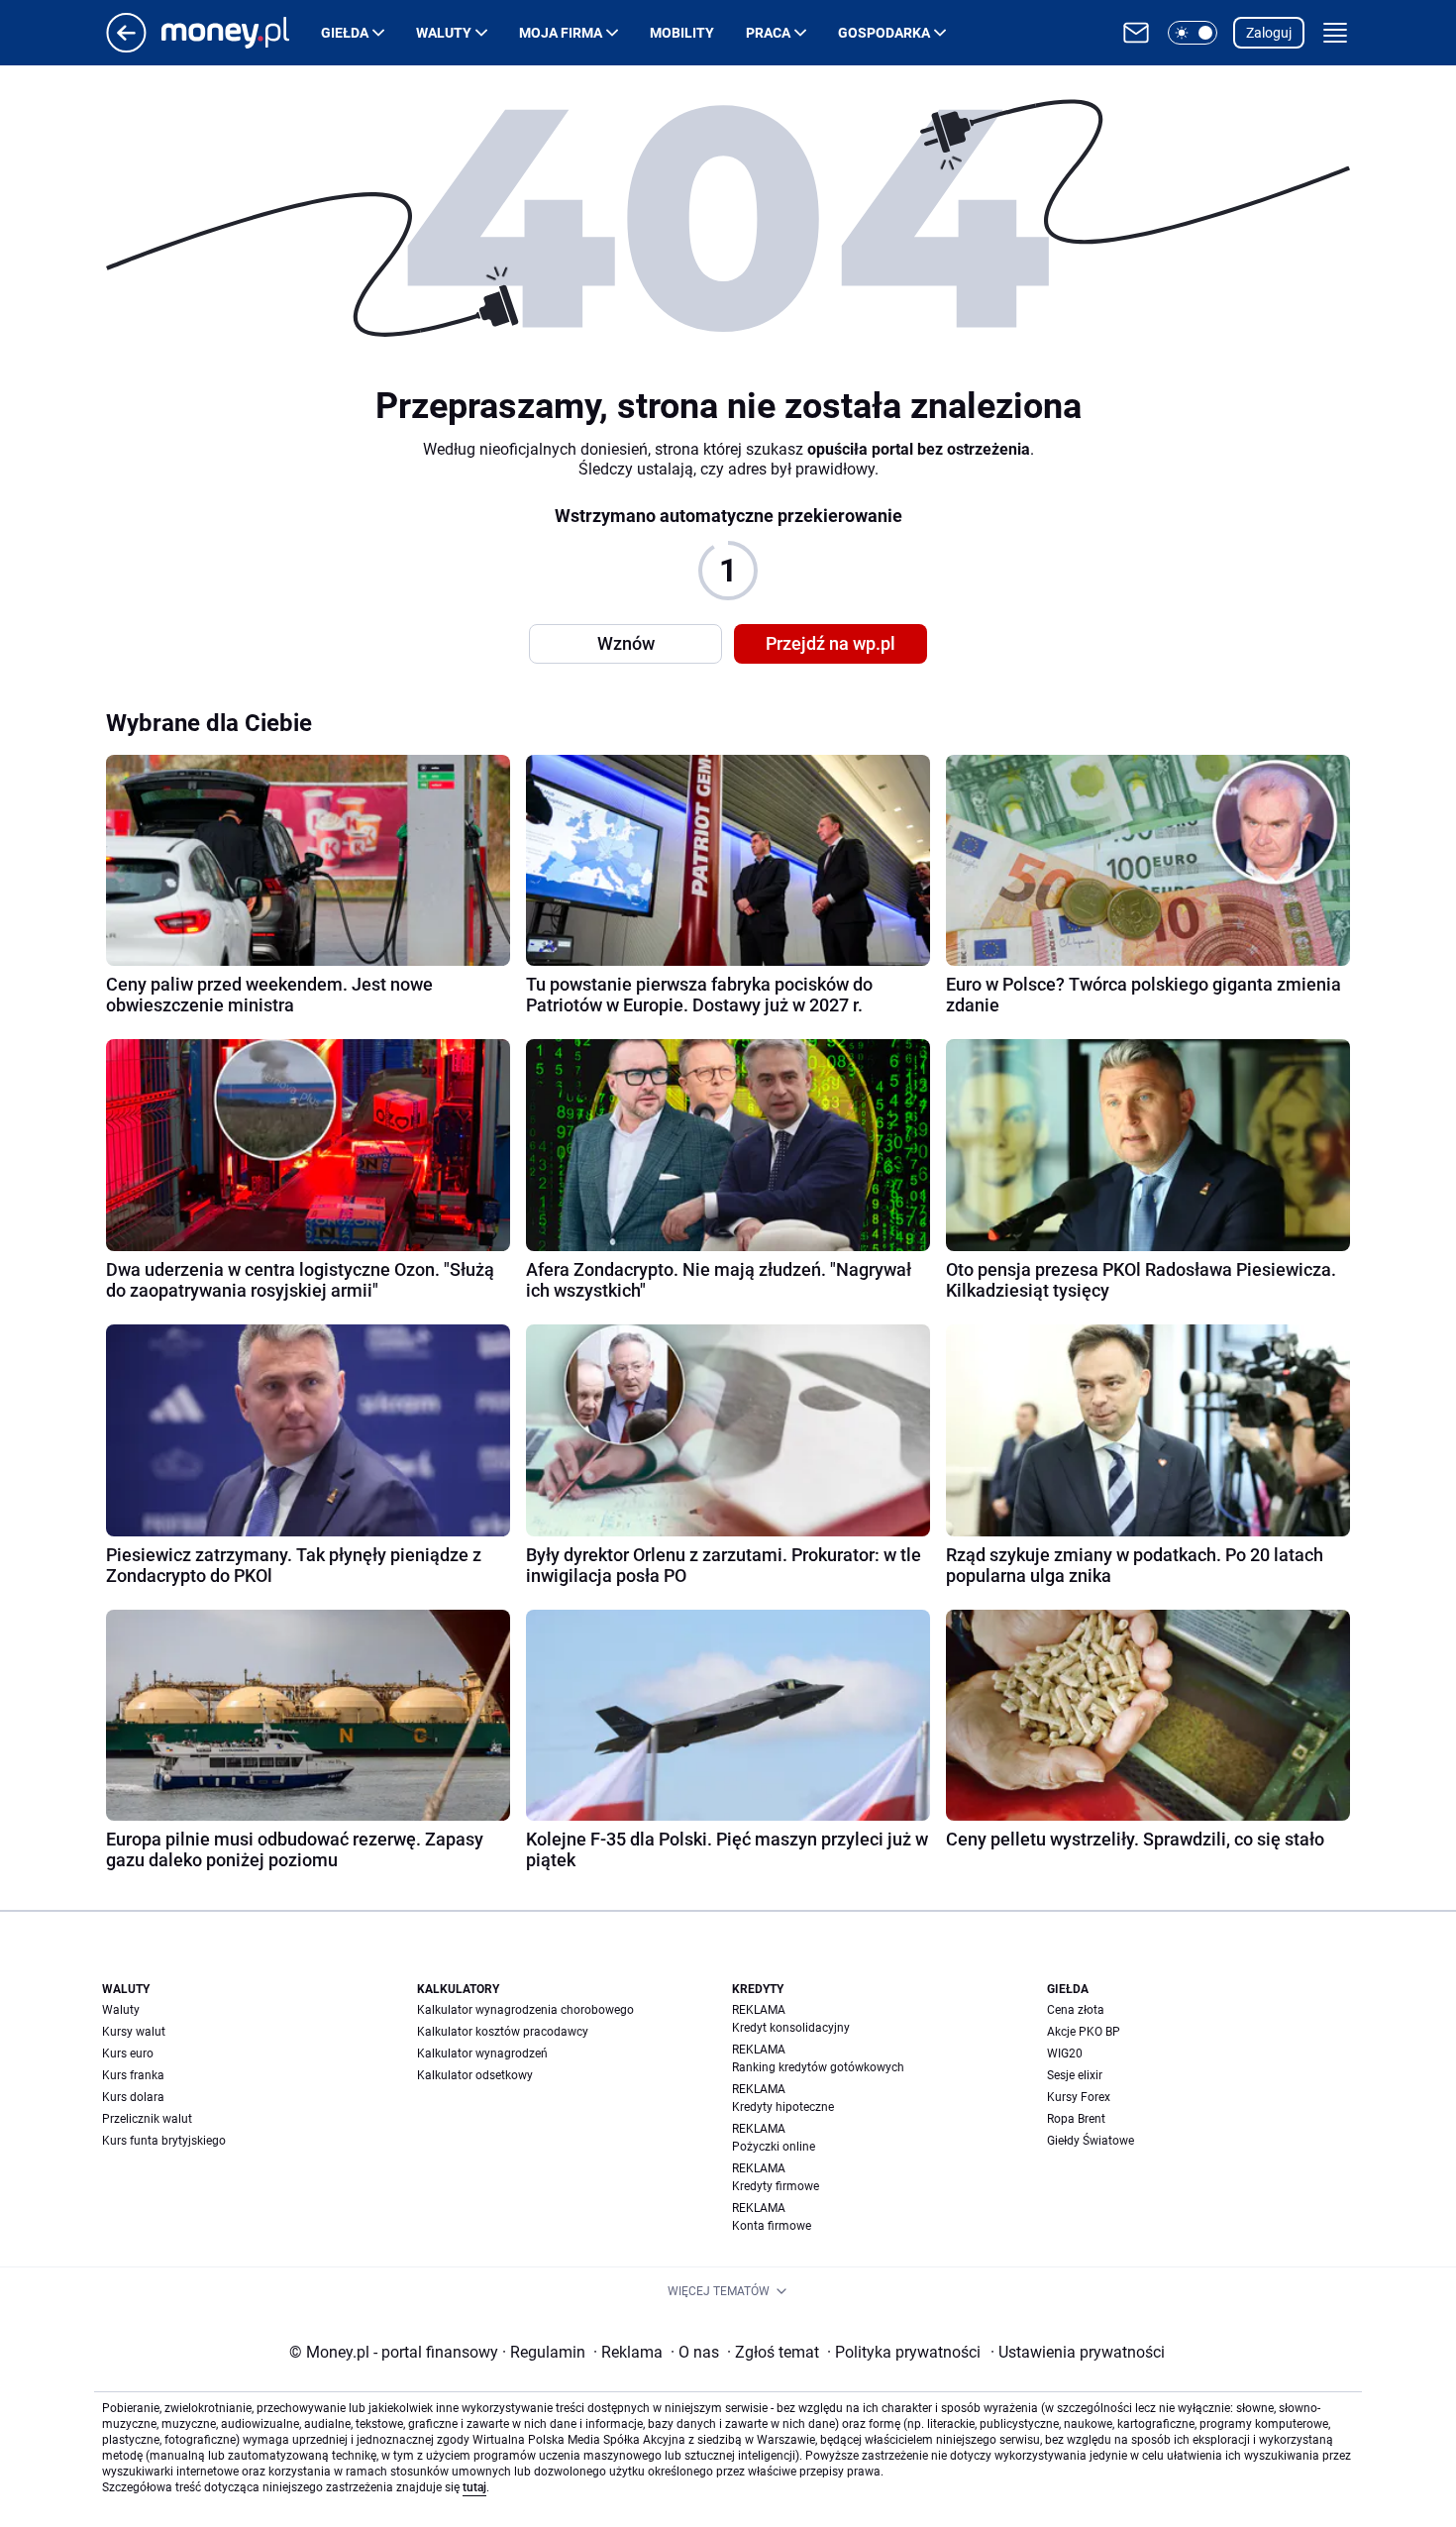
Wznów (626, 643)
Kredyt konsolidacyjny (791, 2028)
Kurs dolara (133, 2097)
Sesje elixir (1075, 2075)
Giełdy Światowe (1091, 2141)
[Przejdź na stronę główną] (126, 47)
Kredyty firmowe (776, 2186)
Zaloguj (1269, 33)
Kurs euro (128, 2053)
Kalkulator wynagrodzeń (482, 2053)
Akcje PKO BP (1084, 2032)
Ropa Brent (1076, 2119)
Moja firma (561, 33)
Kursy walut (134, 2032)
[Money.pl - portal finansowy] (241, 33)
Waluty (444, 33)
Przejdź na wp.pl (831, 643)
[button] (1193, 33)
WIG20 (1065, 2053)
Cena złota (1076, 2010)
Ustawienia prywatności (1078, 2352)
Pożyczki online (774, 2147)
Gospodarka (884, 33)
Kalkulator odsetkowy (475, 2075)
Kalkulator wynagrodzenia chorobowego (525, 2010)
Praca (768, 33)
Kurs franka (133, 2075)
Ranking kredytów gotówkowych (818, 2067)
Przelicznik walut (147, 2119)
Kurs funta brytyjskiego (164, 2141)
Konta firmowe (772, 2226)
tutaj (474, 2487)
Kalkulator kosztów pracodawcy (503, 2032)
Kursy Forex (1079, 2097)
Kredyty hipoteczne (783, 2107)
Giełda (345, 33)
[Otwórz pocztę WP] (1136, 33)
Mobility (682, 33)
